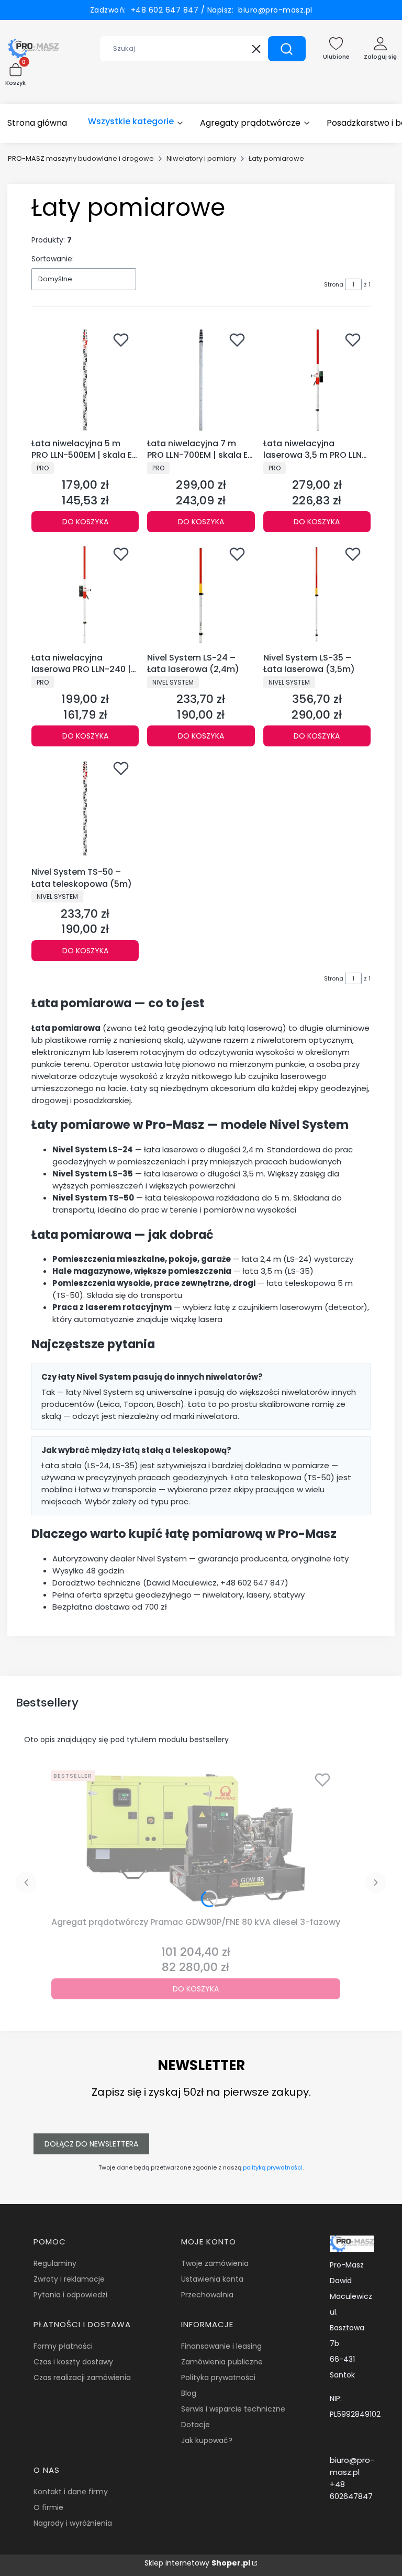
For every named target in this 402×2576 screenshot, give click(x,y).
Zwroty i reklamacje (69, 2279)
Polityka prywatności (218, 2377)
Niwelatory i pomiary (201, 158)
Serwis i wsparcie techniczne (233, 2409)
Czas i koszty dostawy (73, 2362)
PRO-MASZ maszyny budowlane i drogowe (81, 158)
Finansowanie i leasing (221, 2346)
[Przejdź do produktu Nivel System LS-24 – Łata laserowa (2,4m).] (201, 594)
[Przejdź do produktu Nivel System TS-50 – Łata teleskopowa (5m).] (85, 808)
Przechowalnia (207, 2295)
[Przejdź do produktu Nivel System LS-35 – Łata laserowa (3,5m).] (317, 594)
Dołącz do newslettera (91, 2144)
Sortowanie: (53, 259)
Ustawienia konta (212, 2279)
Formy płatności (63, 2346)
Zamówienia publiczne (222, 2362)
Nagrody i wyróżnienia (73, 2523)
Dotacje (196, 2425)
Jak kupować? (207, 2440)
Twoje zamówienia (215, 2263)
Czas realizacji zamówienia (82, 2377)
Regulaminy (55, 2263)
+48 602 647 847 (163, 10)
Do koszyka (85, 522)
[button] (287, 49)
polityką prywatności (273, 2167)
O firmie (48, 2507)
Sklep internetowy (197, 2563)
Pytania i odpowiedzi (70, 2295)
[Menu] (136, 123)
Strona (334, 284)
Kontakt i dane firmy (71, 2492)
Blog (189, 2393)
